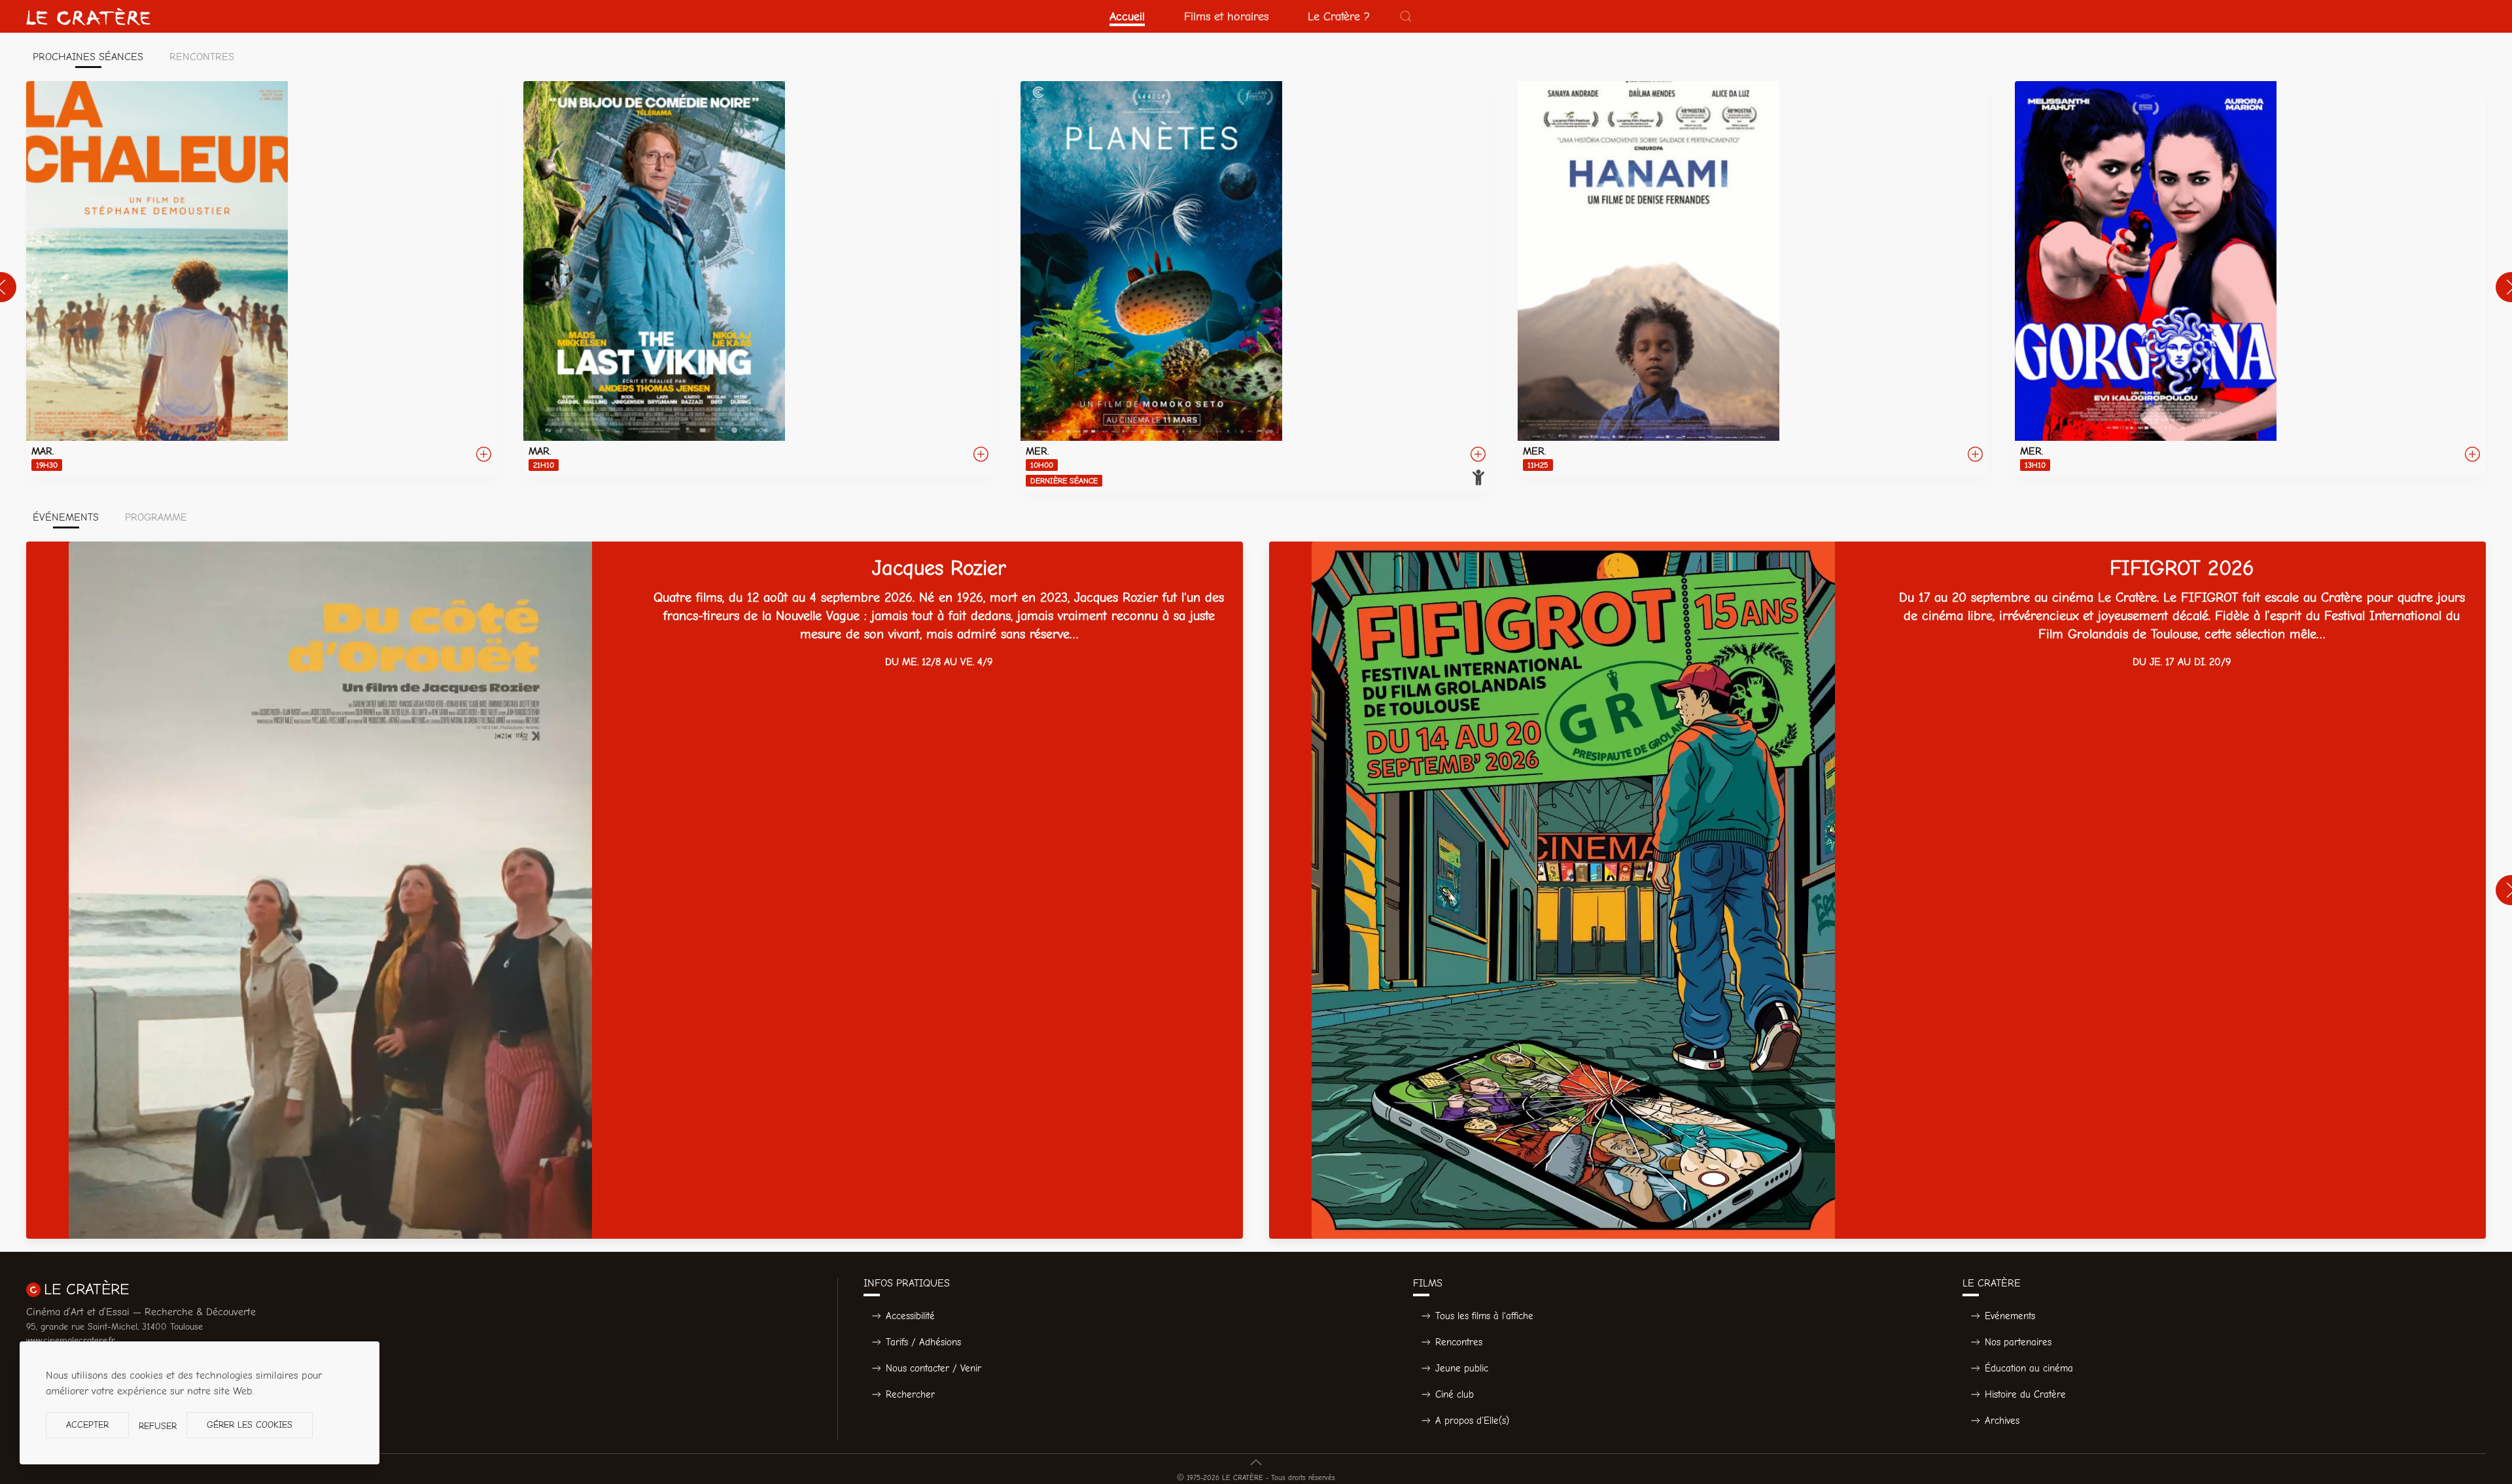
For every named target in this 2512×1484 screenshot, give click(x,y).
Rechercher (910, 1394)
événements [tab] (66, 517)
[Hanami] (1753, 279)
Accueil (1127, 16)
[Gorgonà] (2250, 279)
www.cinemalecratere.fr (71, 1340)
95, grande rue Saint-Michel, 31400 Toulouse (114, 1327)
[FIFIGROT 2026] (1877, 890)
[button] (1406, 16)
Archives (2002, 1421)
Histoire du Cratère (2025, 1394)
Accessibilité (910, 1316)
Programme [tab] (156, 517)
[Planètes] (1256, 287)
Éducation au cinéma (2029, 1368)
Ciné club (1455, 1394)
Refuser (158, 1426)
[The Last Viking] (759, 279)
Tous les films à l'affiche (1484, 1316)
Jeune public (1462, 1368)
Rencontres (1459, 1342)
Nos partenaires (2018, 1342)
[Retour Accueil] (88, 16)
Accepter (87, 1425)
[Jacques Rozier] (635, 890)
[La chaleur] (262, 279)
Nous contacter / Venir (933, 1368)
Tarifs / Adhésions (923, 1342)
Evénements (2010, 1316)
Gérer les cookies (250, 1425)
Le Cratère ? (1339, 16)
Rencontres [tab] (202, 57)
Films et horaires (1226, 16)
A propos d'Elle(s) (1472, 1421)
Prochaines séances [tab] (88, 57)
